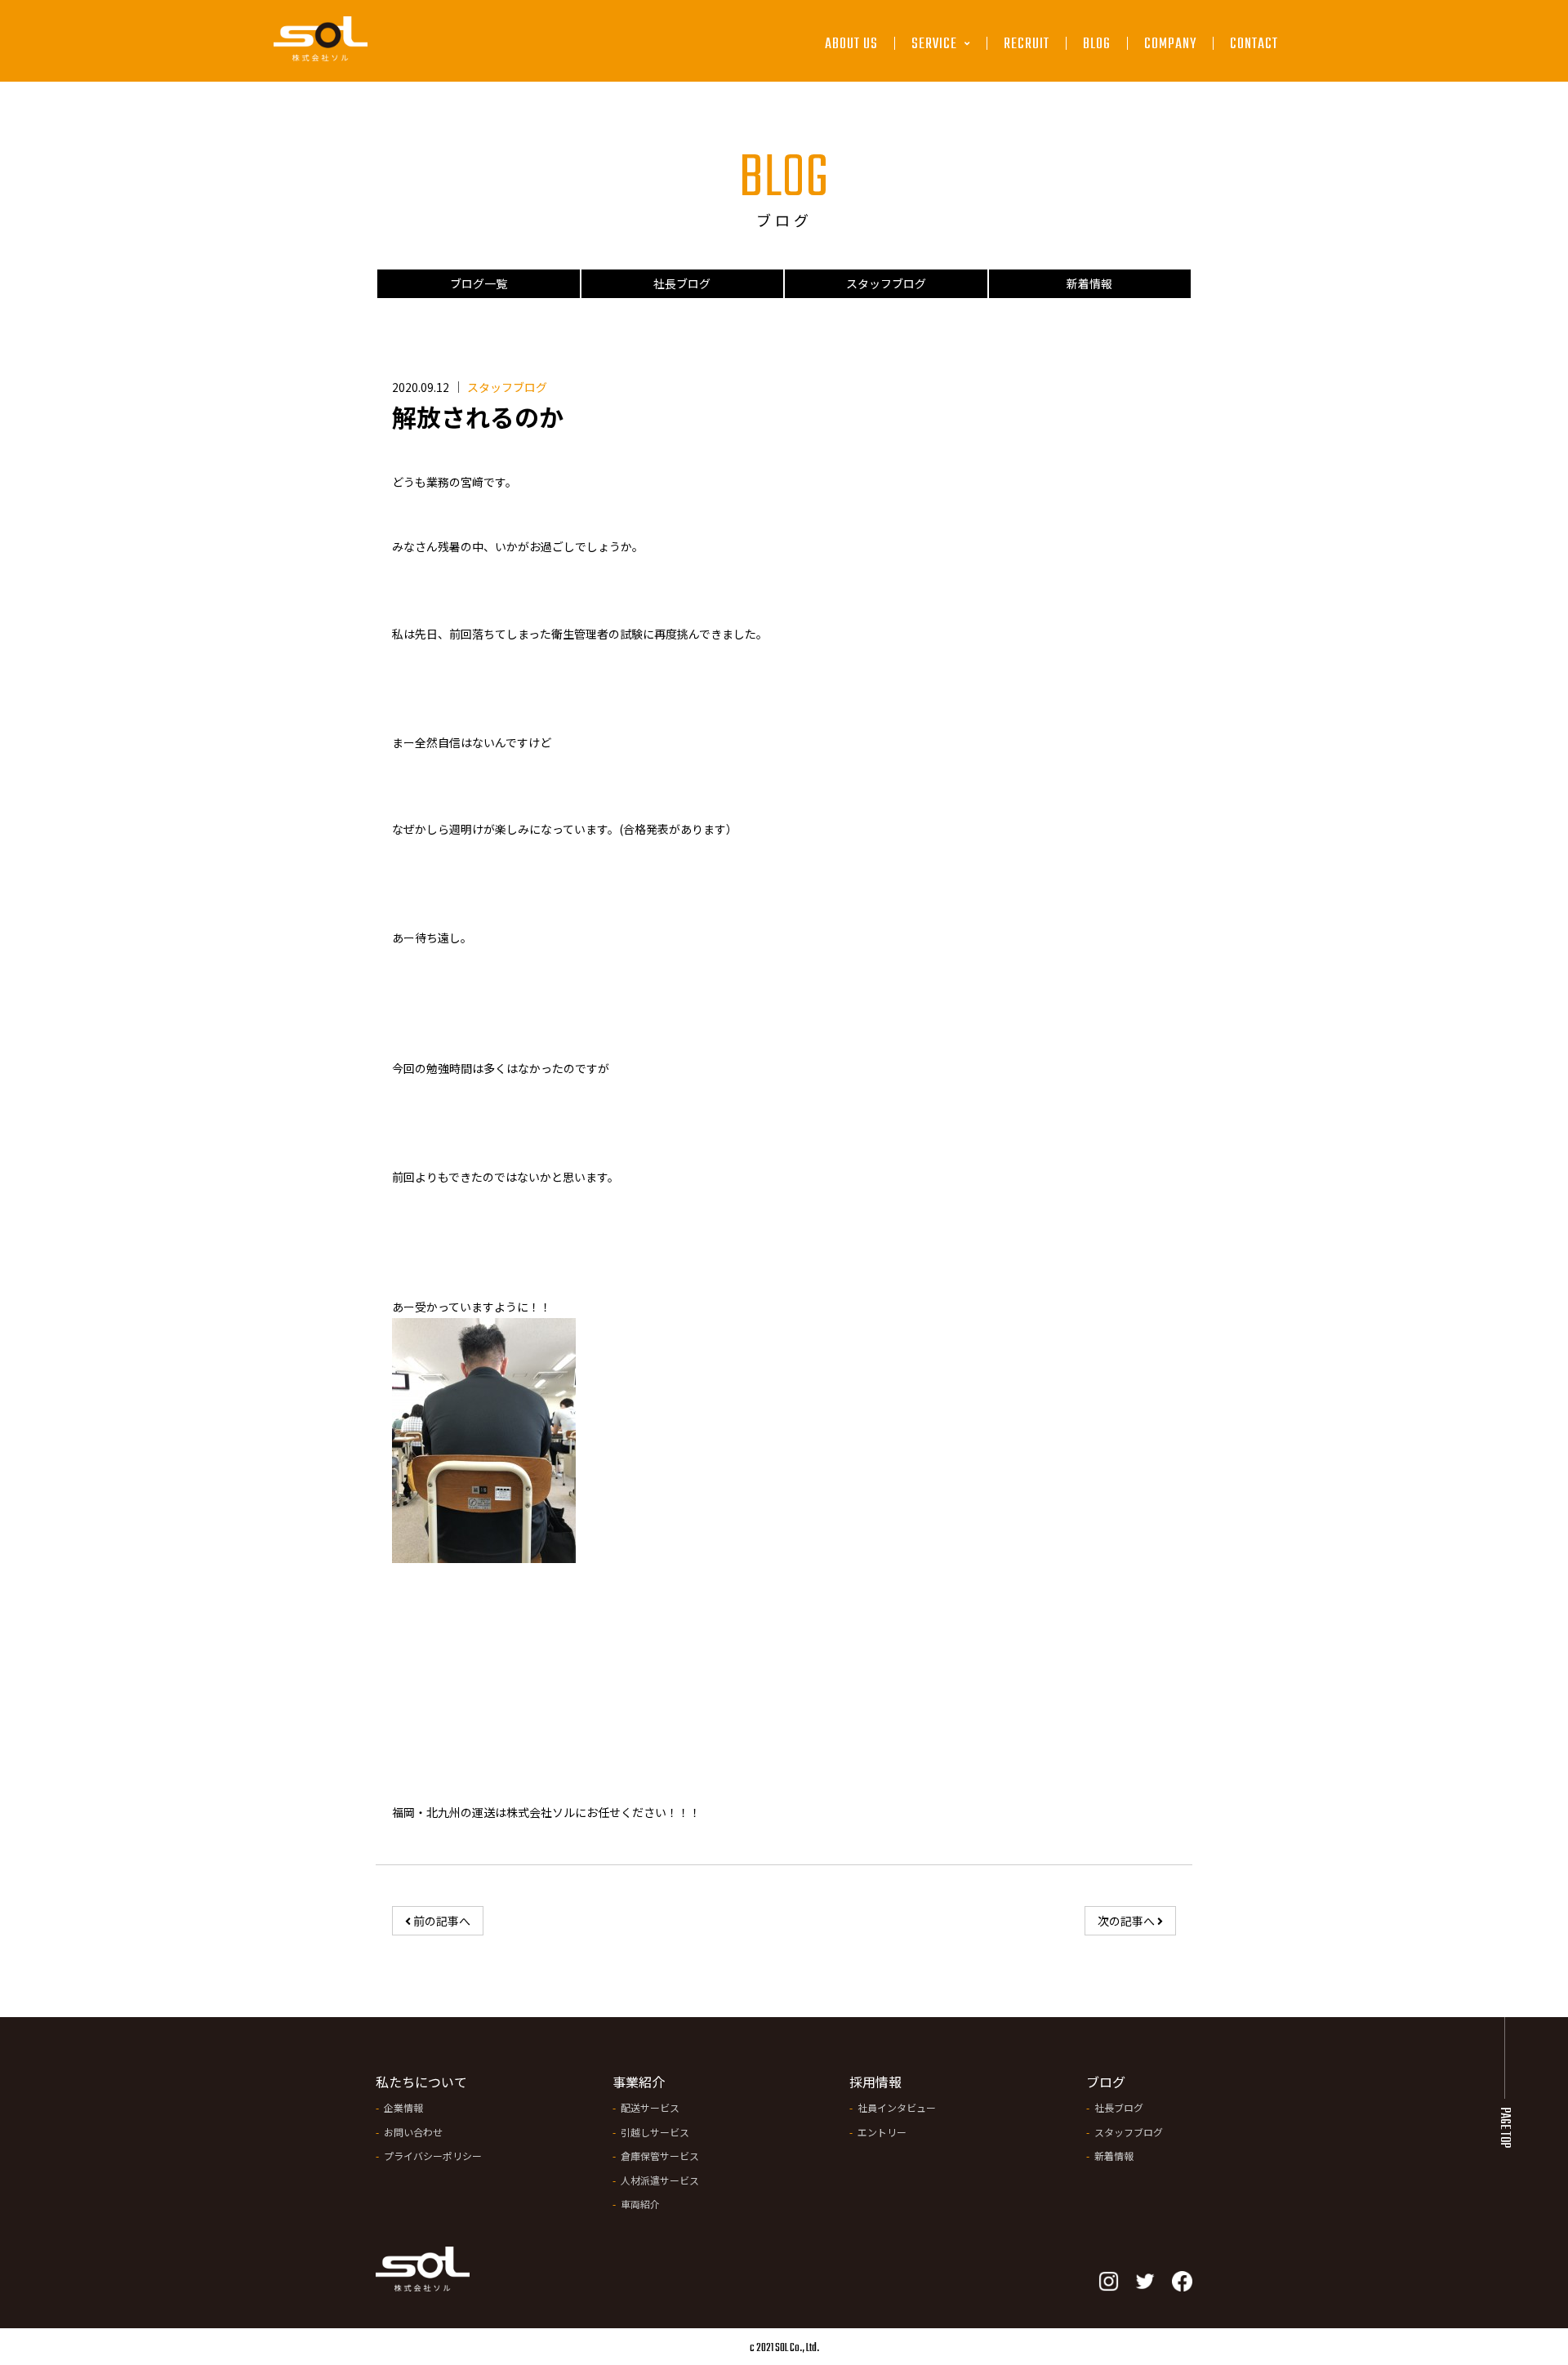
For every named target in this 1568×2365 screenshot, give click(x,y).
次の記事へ (1127, 1921)
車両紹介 (640, 2204)
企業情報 (403, 2107)
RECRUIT (1027, 45)
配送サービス (952, 88)
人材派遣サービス (963, 202)
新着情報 (1089, 283)
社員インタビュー (897, 2107)
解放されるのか (478, 416)
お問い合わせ (413, 2132)
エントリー (882, 2132)
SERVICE (936, 45)
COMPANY (1170, 45)
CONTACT (1254, 45)
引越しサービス (958, 126)
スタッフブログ (886, 283)
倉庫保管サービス (963, 165)
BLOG (1097, 45)
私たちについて (421, 2082)
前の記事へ (441, 1921)
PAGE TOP (1504, 2127)
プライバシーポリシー (433, 2156)
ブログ (1106, 2082)
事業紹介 (639, 2082)
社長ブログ (682, 283)
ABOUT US (851, 45)
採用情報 (875, 2082)
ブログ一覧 (479, 283)
